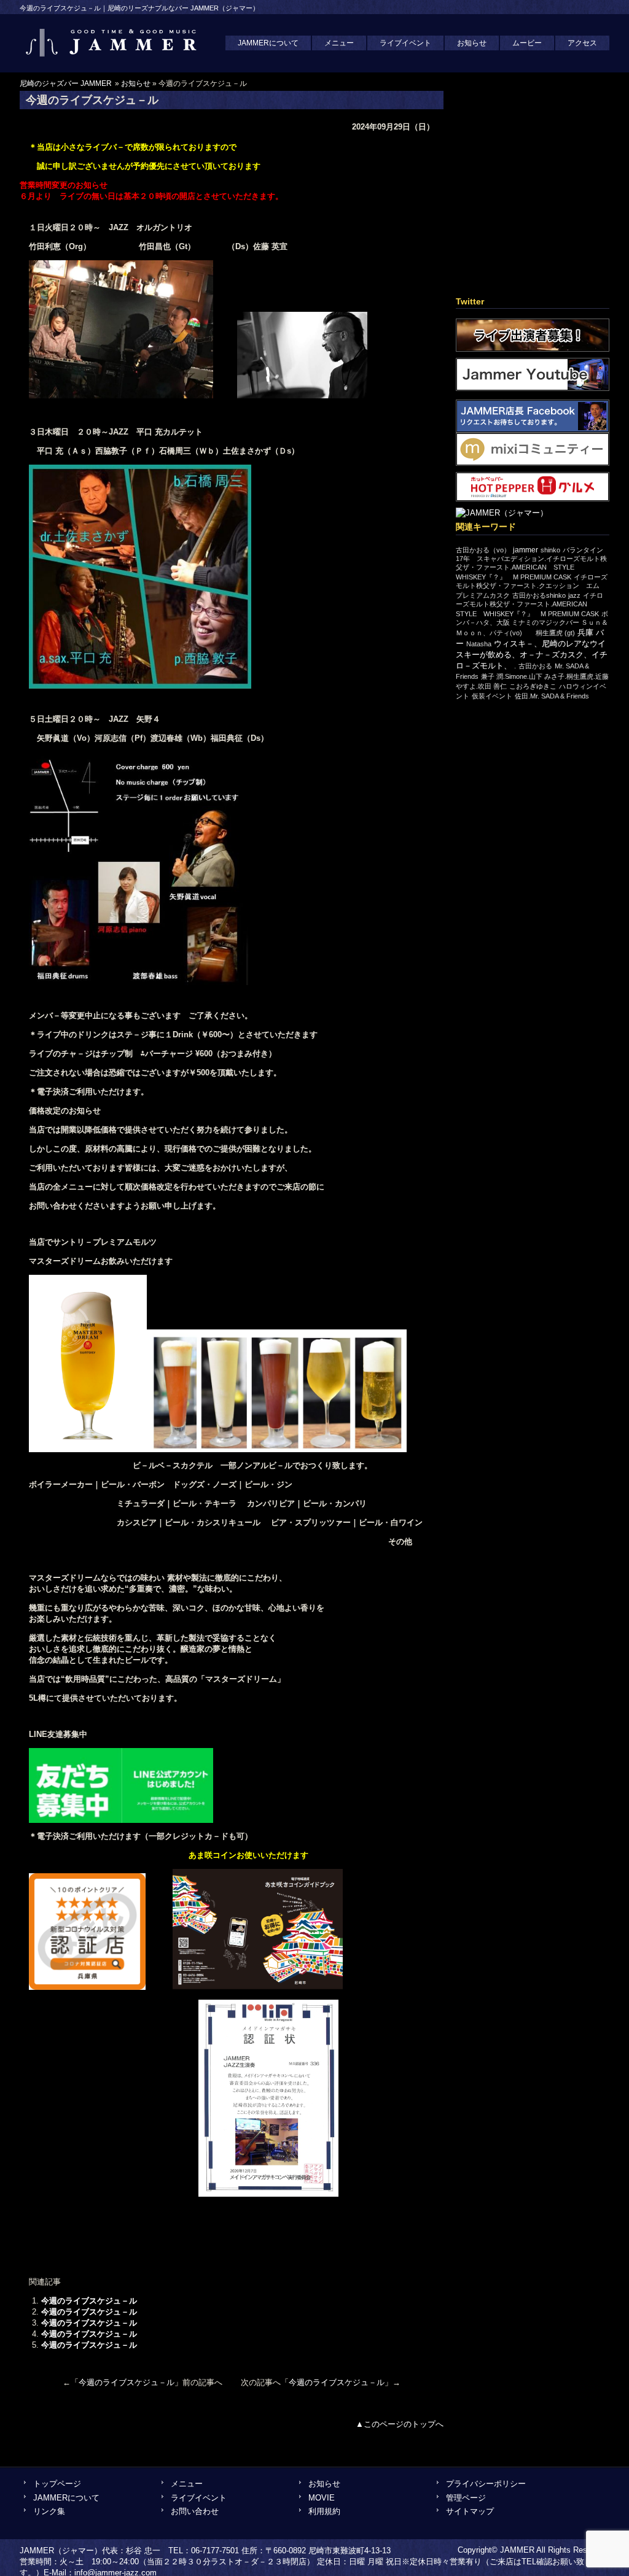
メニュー (339, 43)
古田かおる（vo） (483, 550)
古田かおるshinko (539, 595)
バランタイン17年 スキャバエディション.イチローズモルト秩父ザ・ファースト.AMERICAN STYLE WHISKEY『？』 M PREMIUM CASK (531, 563)
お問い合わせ (195, 2511)
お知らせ (472, 43)
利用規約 (324, 2511)
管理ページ (466, 2498)
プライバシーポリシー (486, 2484)
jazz (574, 595)
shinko (550, 550)
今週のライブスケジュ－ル (89, 2301)
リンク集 (49, 2511)
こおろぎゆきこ (533, 686)
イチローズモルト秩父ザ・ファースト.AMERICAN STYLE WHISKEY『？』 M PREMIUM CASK (529, 605)
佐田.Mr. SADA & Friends (552, 696)
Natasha (479, 644)
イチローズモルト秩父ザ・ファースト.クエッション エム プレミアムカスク (532, 586)
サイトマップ (470, 2511)
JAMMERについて (268, 43)
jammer (525, 550)
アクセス (582, 43)
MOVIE (322, 2498)
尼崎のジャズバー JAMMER (66, 83)
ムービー (527, 43)
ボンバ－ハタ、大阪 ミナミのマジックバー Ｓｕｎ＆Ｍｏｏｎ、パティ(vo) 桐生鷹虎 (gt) (532, 623)
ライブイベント (405, 43)
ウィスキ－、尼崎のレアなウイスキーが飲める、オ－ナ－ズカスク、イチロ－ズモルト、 (532, 655)
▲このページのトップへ (400, 2424)
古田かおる (535, 666)
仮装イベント (492, 696)
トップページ (57, 2484)
